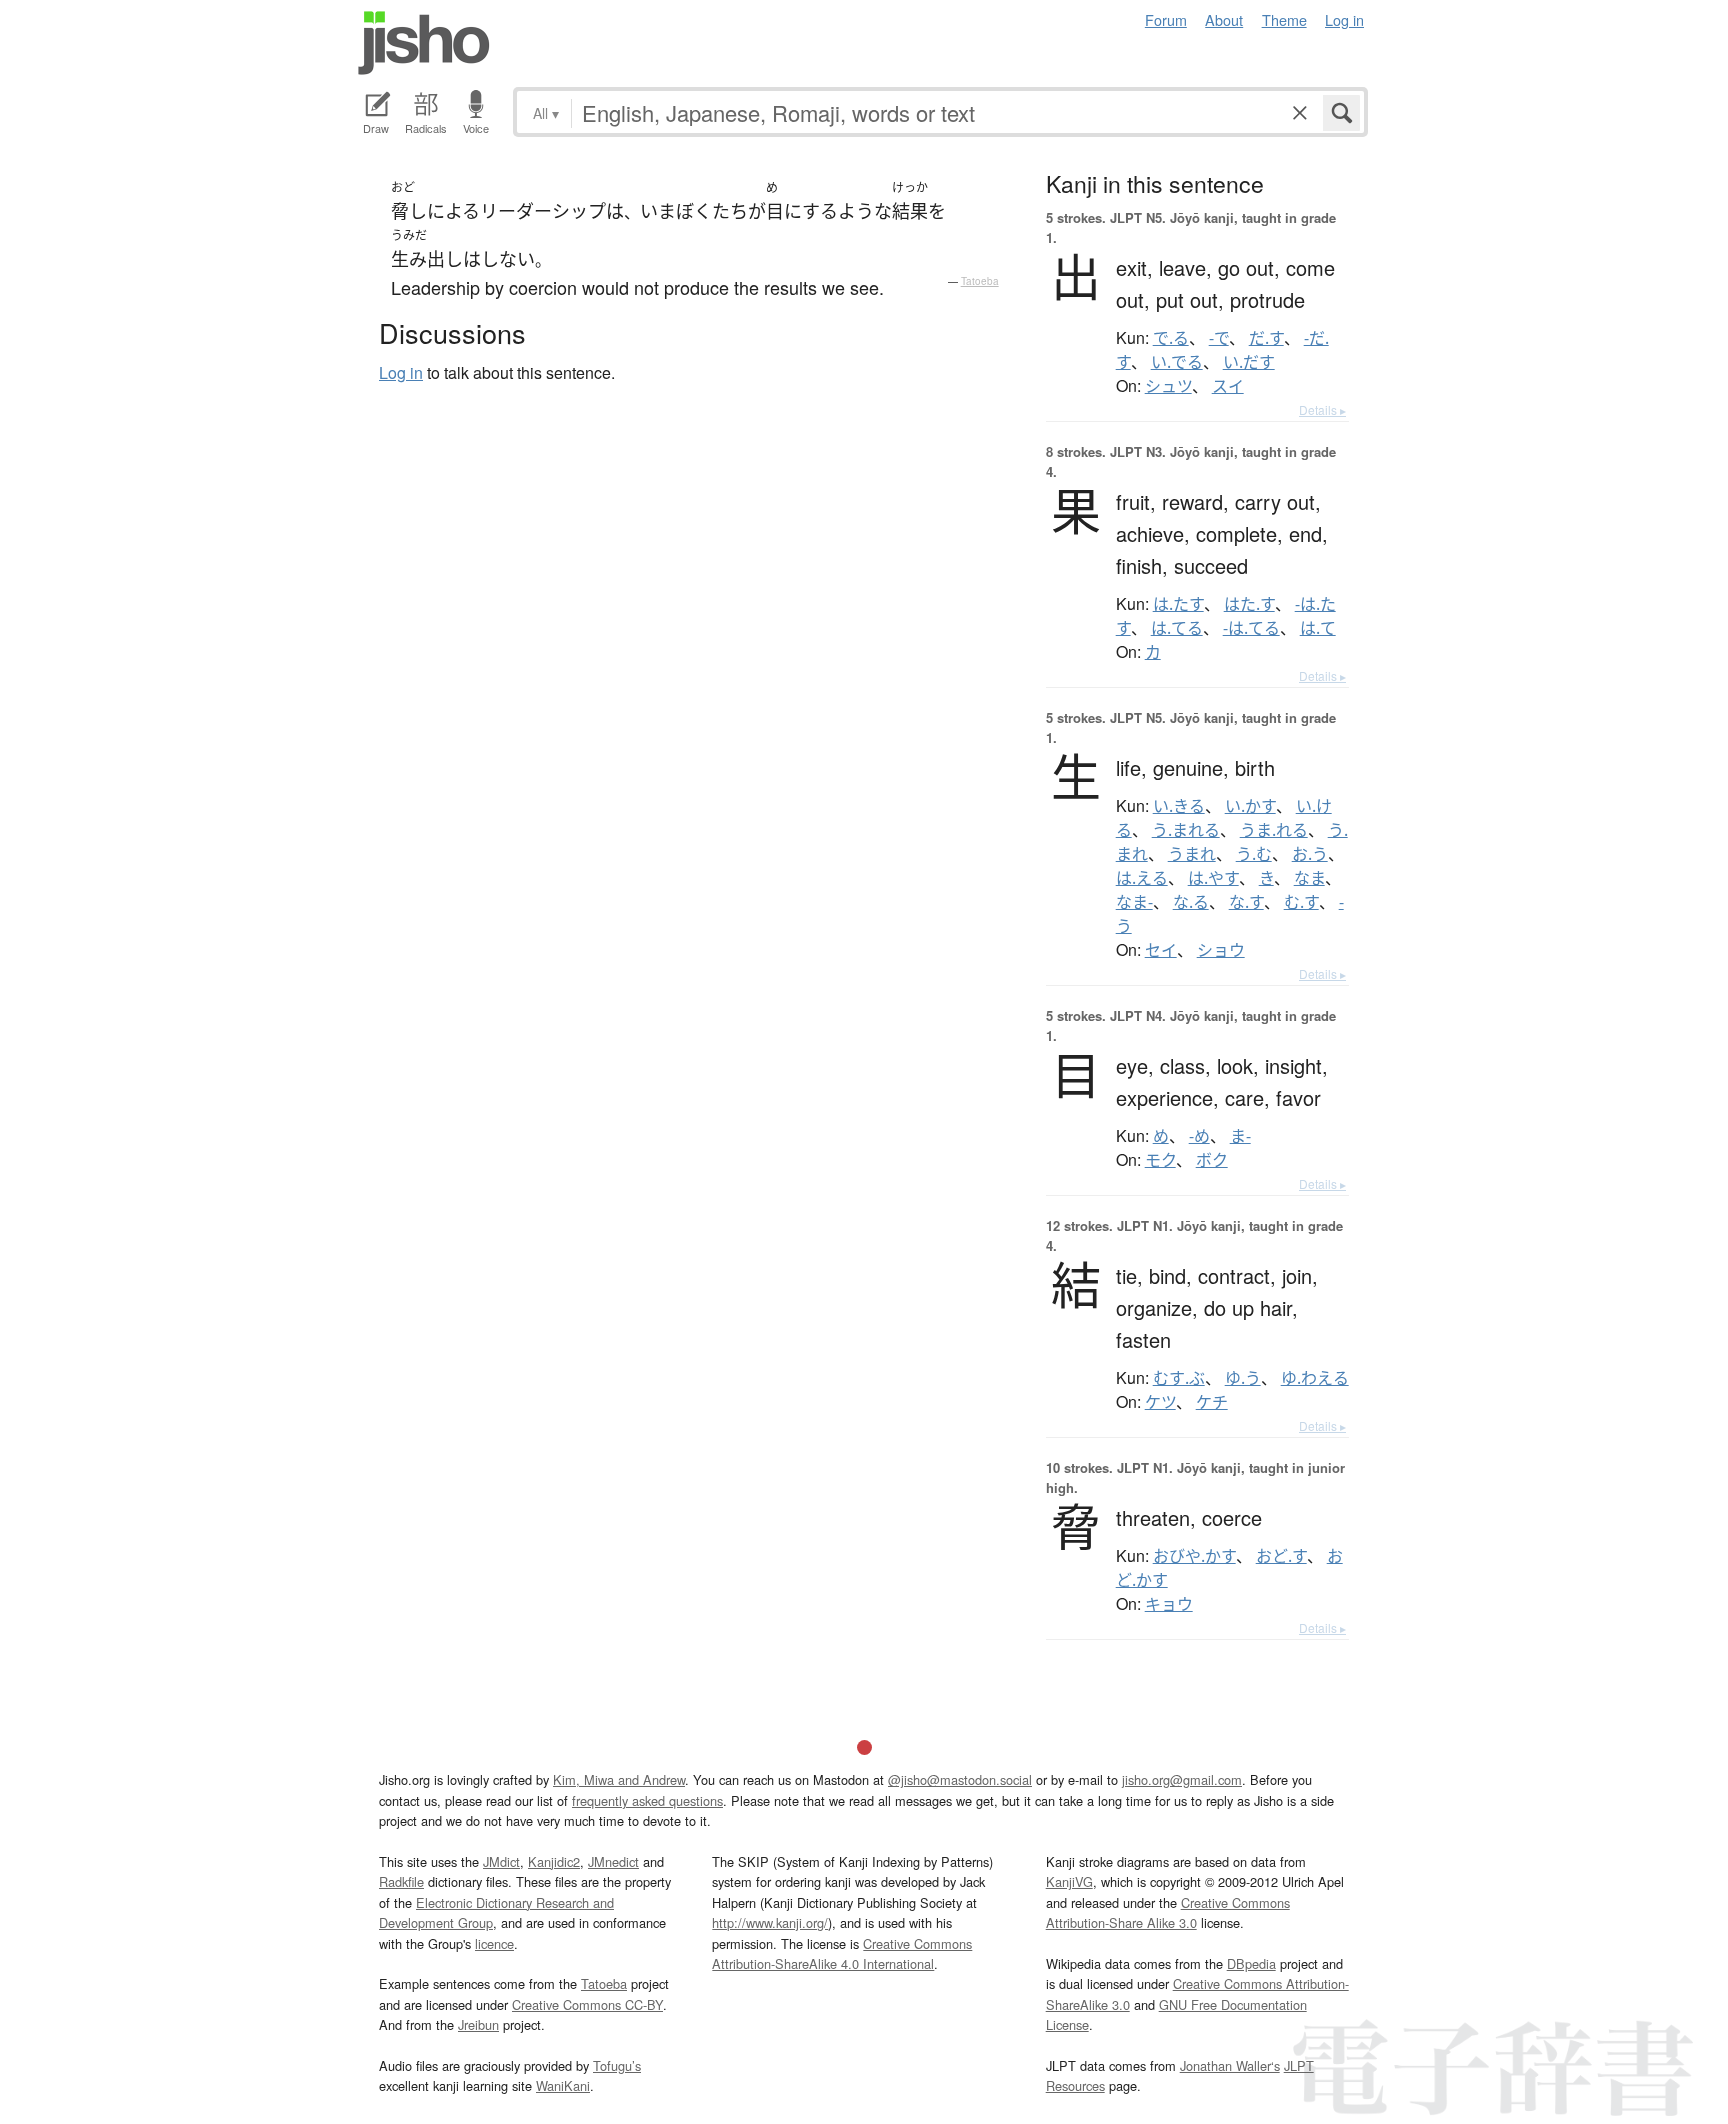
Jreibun (478, 2024)
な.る (1191, 902)
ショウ (1221, 950)
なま (1309, 878)
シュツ (1168, 386)
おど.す (1281, 1556)
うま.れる (1274, 830)
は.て (1318, 628)
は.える (1142, 878)
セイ (1161, 950)
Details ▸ (1322, 409)
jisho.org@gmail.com (1182, 1779)
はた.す (1249, 604)
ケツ (1160, 1402)
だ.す (1266, 338)
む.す (1301, 902)
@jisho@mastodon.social (960, 1779)
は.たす (1178, 604)
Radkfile (401, 1881)
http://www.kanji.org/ (770, 1922)
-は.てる (1251, 628)
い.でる (1177, 362)
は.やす (1213, 878)
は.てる (1177, 628)
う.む (1254, 854)
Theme (1284, 19)
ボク (1212, 1160)
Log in (1344, 19)
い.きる (1179, 806)
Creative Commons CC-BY (587, 2004)
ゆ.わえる (1315, 1378)
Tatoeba (980, 281)
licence (494, 1943)
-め (1199, 1136)
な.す (1246, 902)
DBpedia (1251, 1963)
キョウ (1169, 1604)
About (1224, 19)
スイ (1228, 386)
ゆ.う (1243, 1378)
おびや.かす (1194, 1556)
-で (1219, 338)
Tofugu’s (617, 2065)
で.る (1171, 338)
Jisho (424, 43)
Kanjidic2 (554, 1861)
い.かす (1250, 806)
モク (1160, 1160)
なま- (1134, 902)
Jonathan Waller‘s (1230, 2065)
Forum (1166, 19)
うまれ (1192, 854)
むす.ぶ (1179, 1378)
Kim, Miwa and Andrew (619, 1779)
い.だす (1249, 362)
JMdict (501, 1861)
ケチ (1212, 1402)
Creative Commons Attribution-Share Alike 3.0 (1168, 1912)
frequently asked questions (647, 1800)
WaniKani (563, 2085)
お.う (1310, 854)
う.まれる (1186, 830)
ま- (1240, 1136)
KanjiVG (1069, 1881)
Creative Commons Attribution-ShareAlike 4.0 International (842, 1953)
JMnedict (613, 1861)
